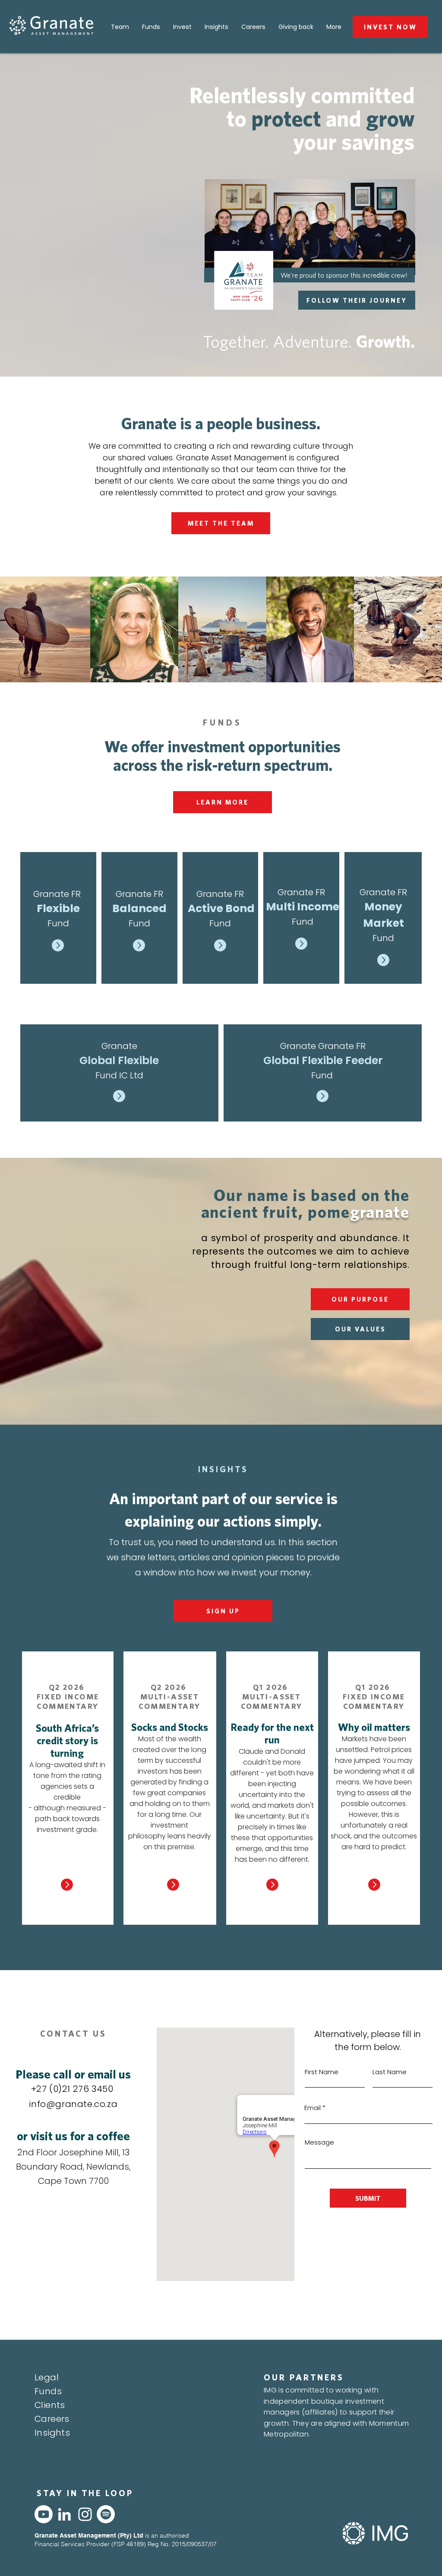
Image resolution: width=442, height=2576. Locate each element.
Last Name (390, 2072)
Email (313, 2108)
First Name (322, 2072)
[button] (360, 1299)
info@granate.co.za (73, 2104)
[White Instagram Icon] (85, 2514)
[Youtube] (44, 2514)
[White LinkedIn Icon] (64, 2514)
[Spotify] (106, 2514)
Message (319, 2142)
